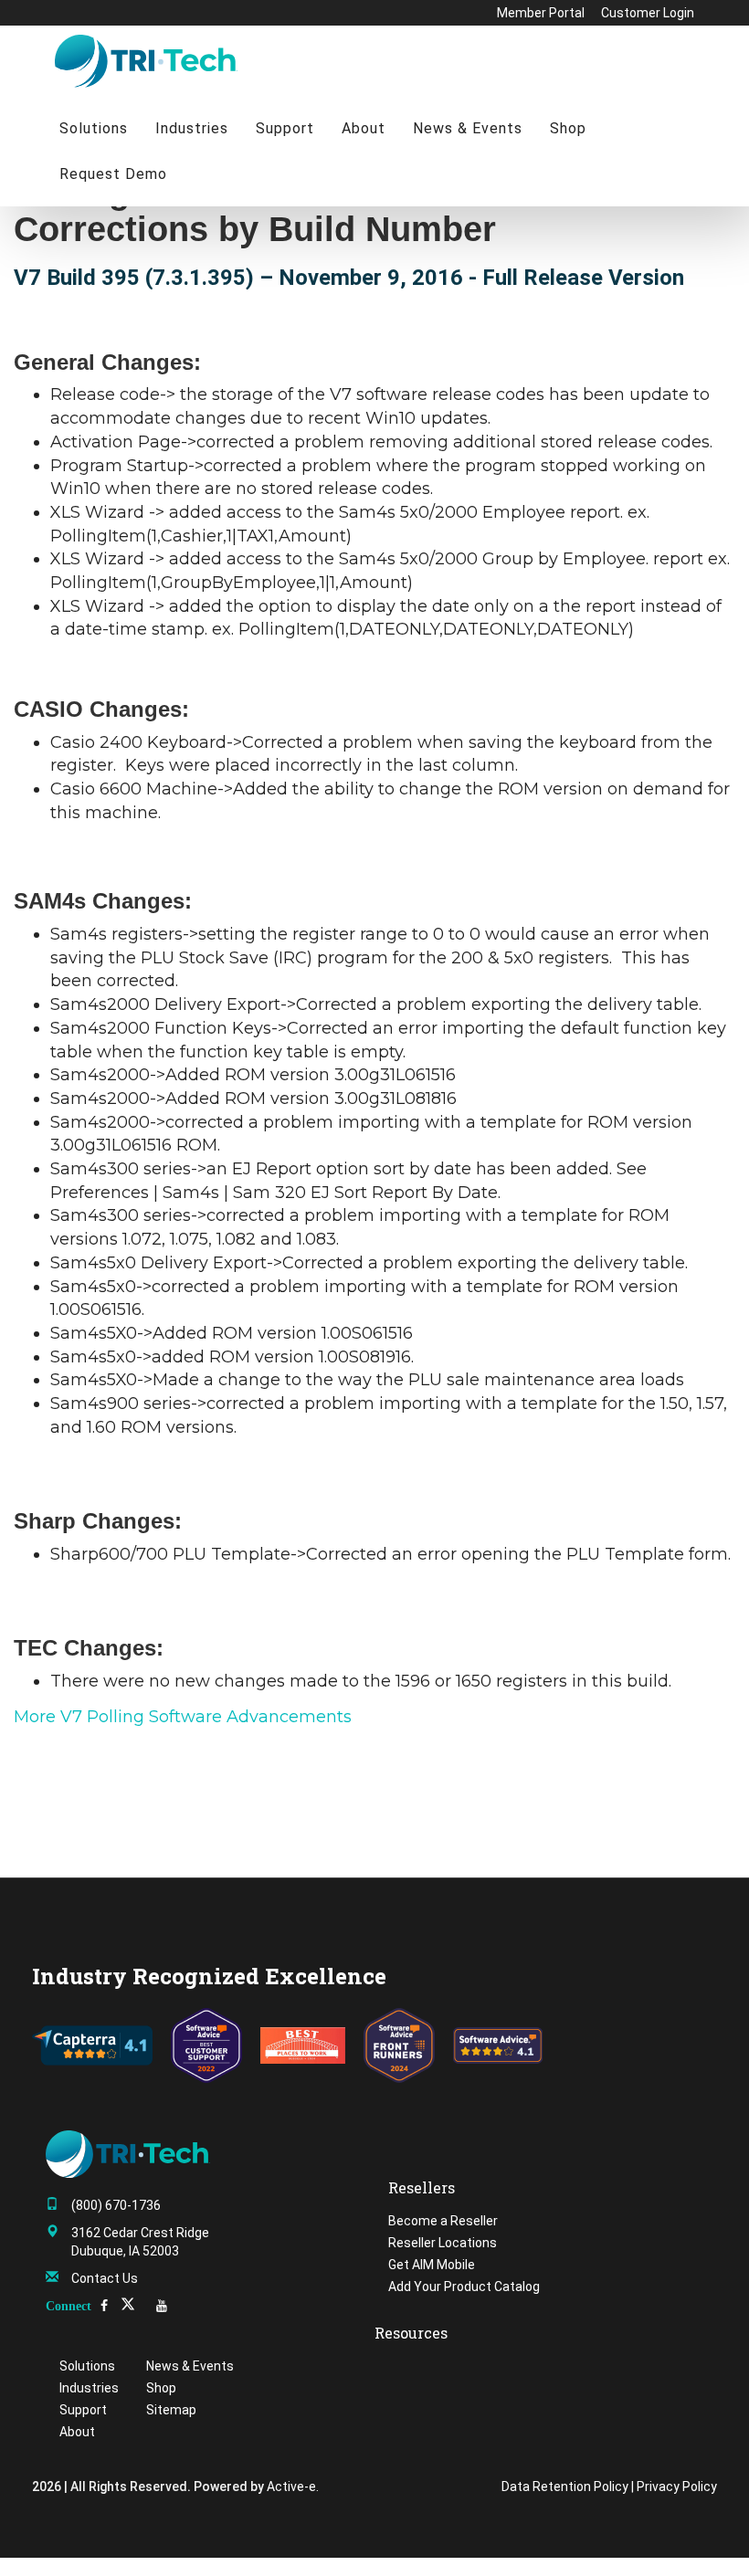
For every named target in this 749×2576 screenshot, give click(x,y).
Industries (192, 128)
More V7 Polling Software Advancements (183, 1717)
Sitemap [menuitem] (171, 2410)
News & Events (468, 128)
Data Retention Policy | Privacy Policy (609, 2487)
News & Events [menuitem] (190, 2366)
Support (285, 128)
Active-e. (293, 2487)
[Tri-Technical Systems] (146, 60)
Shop (568, 128)
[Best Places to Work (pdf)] (303, 2045)
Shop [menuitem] (161, 2388)
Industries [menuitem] (89, 2388)
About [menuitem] (77, 2432)
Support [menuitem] (83, 2410)
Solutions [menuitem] (87, 2366)
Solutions (94, 128)
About (364, 128)
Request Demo (113, 174)
